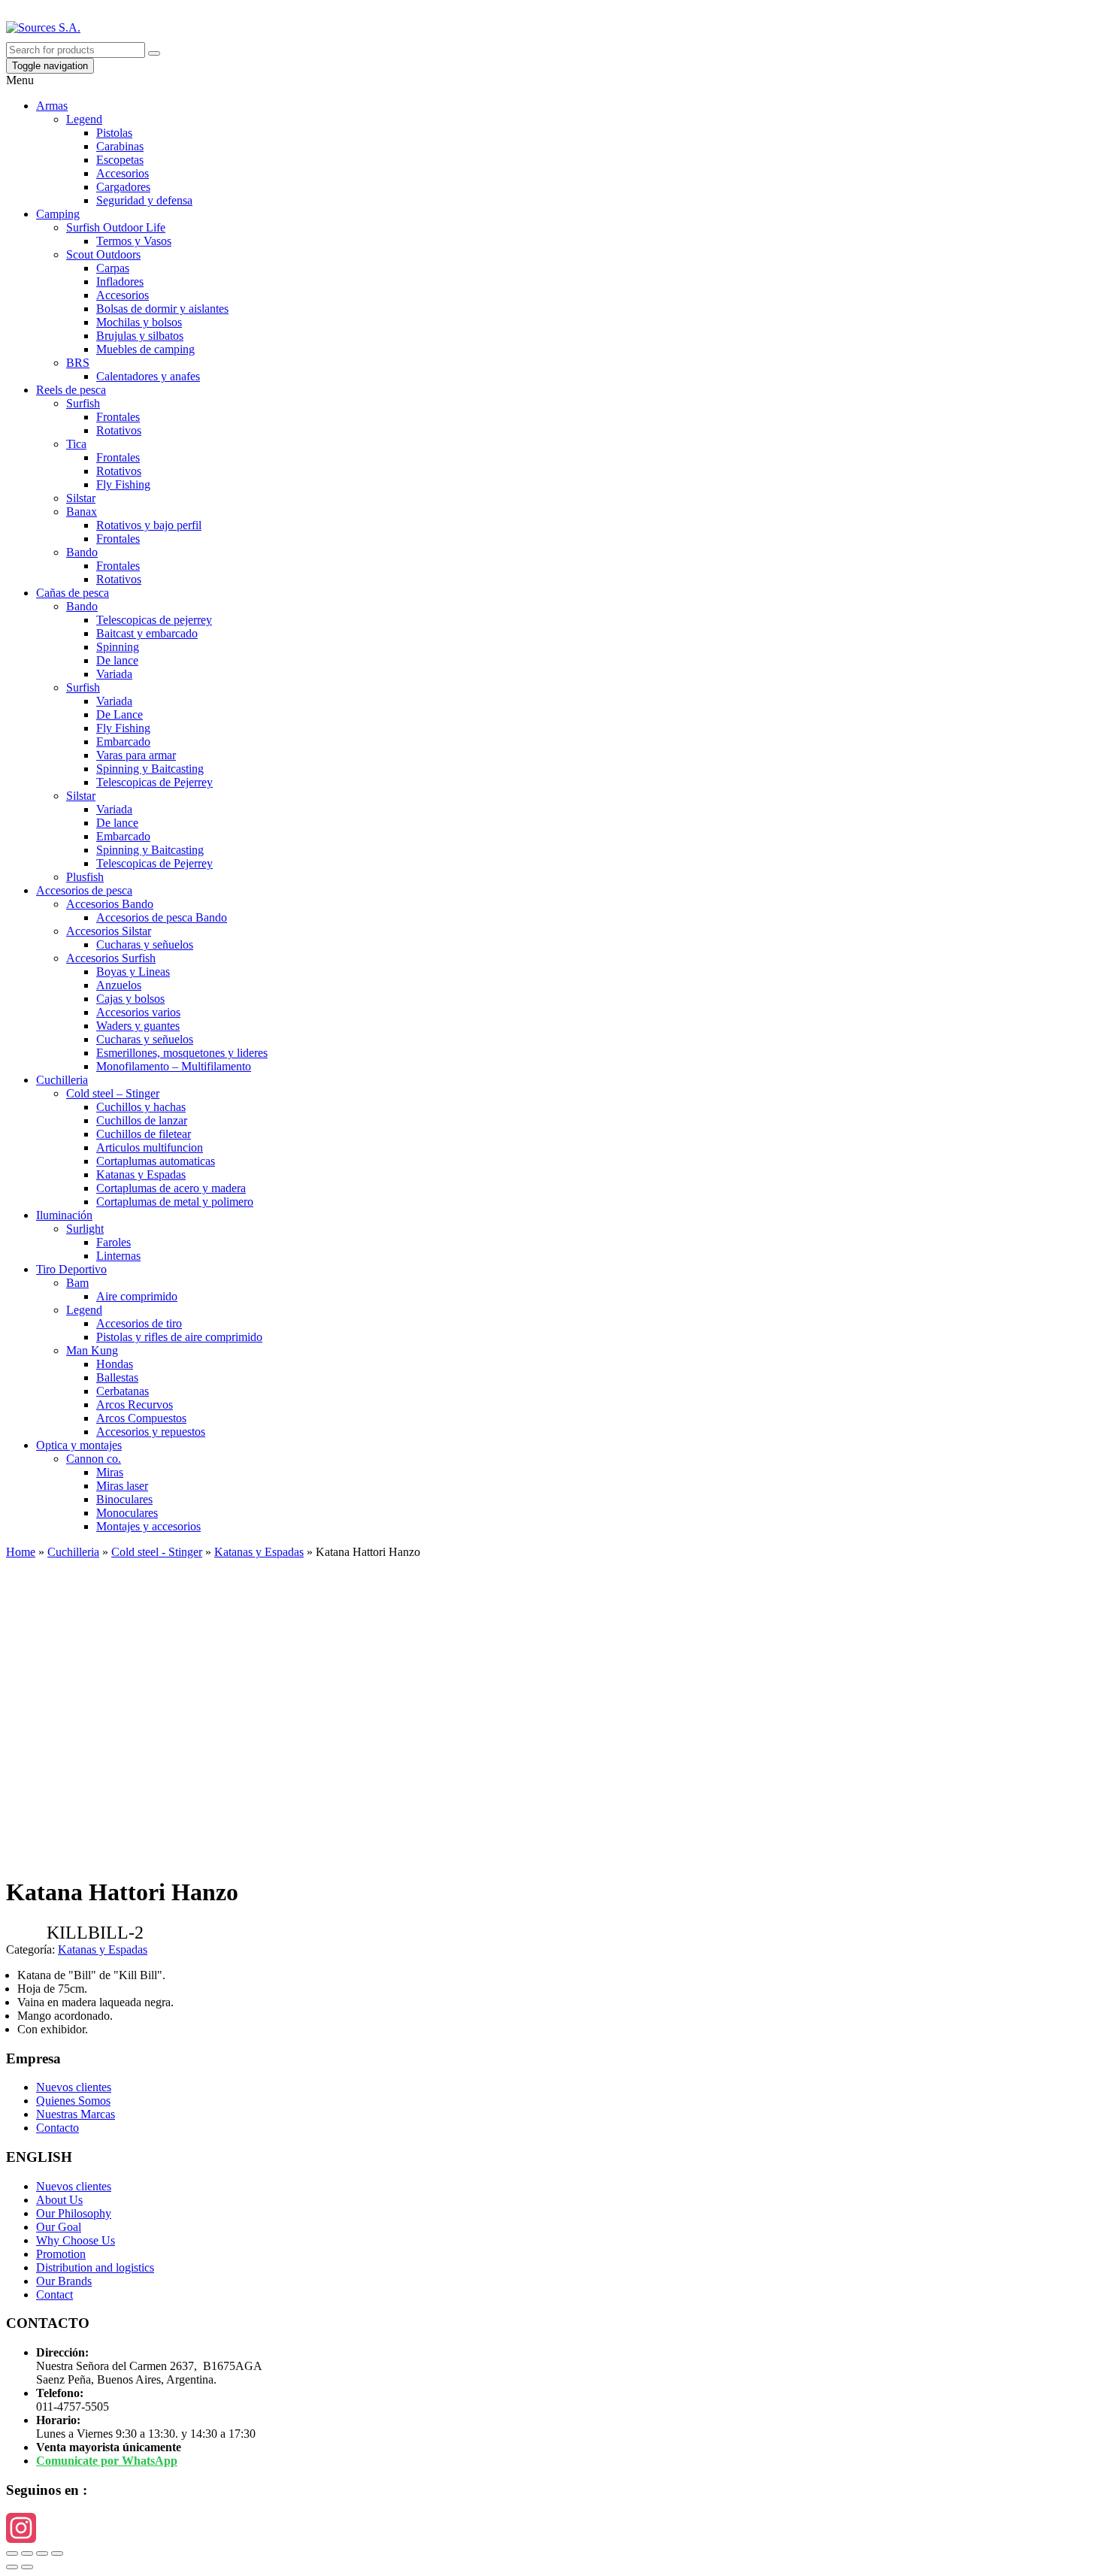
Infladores (120, 282)
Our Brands (64, 2281)
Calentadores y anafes (148, 376)
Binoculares (124, 1499)
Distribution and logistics (95, 2267)
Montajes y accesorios (148, 1526)
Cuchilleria (62, 1080)
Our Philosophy (74, 2213)
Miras (110, 1472)
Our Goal (59, 2227)
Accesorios (123, 173)
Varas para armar (136, 755)
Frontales (118, 417)
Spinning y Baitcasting (150, 769)
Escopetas (120, 160)
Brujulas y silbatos (140, 336)
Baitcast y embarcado (147, 633)
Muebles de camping (145, 349)
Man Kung (92, 1350)
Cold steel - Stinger (157, 1552)
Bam (77, 1283)
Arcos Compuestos (141, 1418)
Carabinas (120, 146)
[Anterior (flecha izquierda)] (12, 2567)
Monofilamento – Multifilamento (174, 1066)
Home (21, 1552)
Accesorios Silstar (109, 931)
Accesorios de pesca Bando (162, 917)
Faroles (114, 1242)
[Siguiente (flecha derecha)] (27, 2567)
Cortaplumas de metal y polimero (175, 1202)
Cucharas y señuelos (145, 944)
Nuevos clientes (74, 2087)
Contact (54, 2294)
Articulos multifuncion (150, 1147)
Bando (82, 552)
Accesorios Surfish (111, 958)
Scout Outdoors (103, 254)
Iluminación (64, 1215)
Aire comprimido (137, 1296)
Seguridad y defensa (144, 200)
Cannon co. (94, 1459)
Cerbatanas (123, 1391)
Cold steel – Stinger (113, 1093)
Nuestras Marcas (76, 2114)
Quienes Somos (73, 2101)
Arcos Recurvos (135, 1405)
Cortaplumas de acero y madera (171, 1188)
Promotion (61, 2254)
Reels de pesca (71, 390)
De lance (117, 660)
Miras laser (122, 1486)
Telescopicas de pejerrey (154, 620)
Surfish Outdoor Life (116, 227)
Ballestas (117, 1377)
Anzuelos (119, 985)
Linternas (118, 1256)
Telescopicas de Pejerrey (154, 782)
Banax (82, 512)
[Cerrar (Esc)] (12, 2553)
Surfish (83, 403)
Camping (58, 214)
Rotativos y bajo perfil (149, 525)
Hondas (115, 1364)
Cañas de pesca (73, 593)
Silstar (81, 498)
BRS (78, 363)
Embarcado (123, 742)
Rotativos (119, 430)
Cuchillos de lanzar (142, 1120)
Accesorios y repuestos (151, 1432)
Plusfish (85, 877)
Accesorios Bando (110, 904)
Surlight (85, 1229)
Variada (114, 674)
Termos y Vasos (134, 241)
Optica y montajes (79, 1445)
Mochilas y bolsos (139, 322)
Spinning (118, 647)
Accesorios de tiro (139, 1323)
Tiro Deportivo (71, 1269)
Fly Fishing (123, 484)
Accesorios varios (138, 1012)
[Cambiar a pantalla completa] (42, 2553)
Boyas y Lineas (133, 972)
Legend (84, 119)
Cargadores (123, 187)
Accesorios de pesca (84, 890)
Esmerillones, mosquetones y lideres (182, 1053)
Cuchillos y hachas (141, 1107)
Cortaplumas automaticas (156, 1161)
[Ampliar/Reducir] (57, 2553)
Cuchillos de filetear (144, 1134)
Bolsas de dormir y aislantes (162, 309)
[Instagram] (552, 2528)
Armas (52, 106)
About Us (59, 2200)
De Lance (120, 714)
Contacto (58, 2128)
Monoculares (127, 1513)
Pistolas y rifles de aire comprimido (179, 1337)
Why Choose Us (76, 2240)
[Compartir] (27, 2553)
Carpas (113, 268)
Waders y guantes (138, 1026)
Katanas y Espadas (141, 1174)
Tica (76, 444)
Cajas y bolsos (130, 999)
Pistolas (114, 133)
